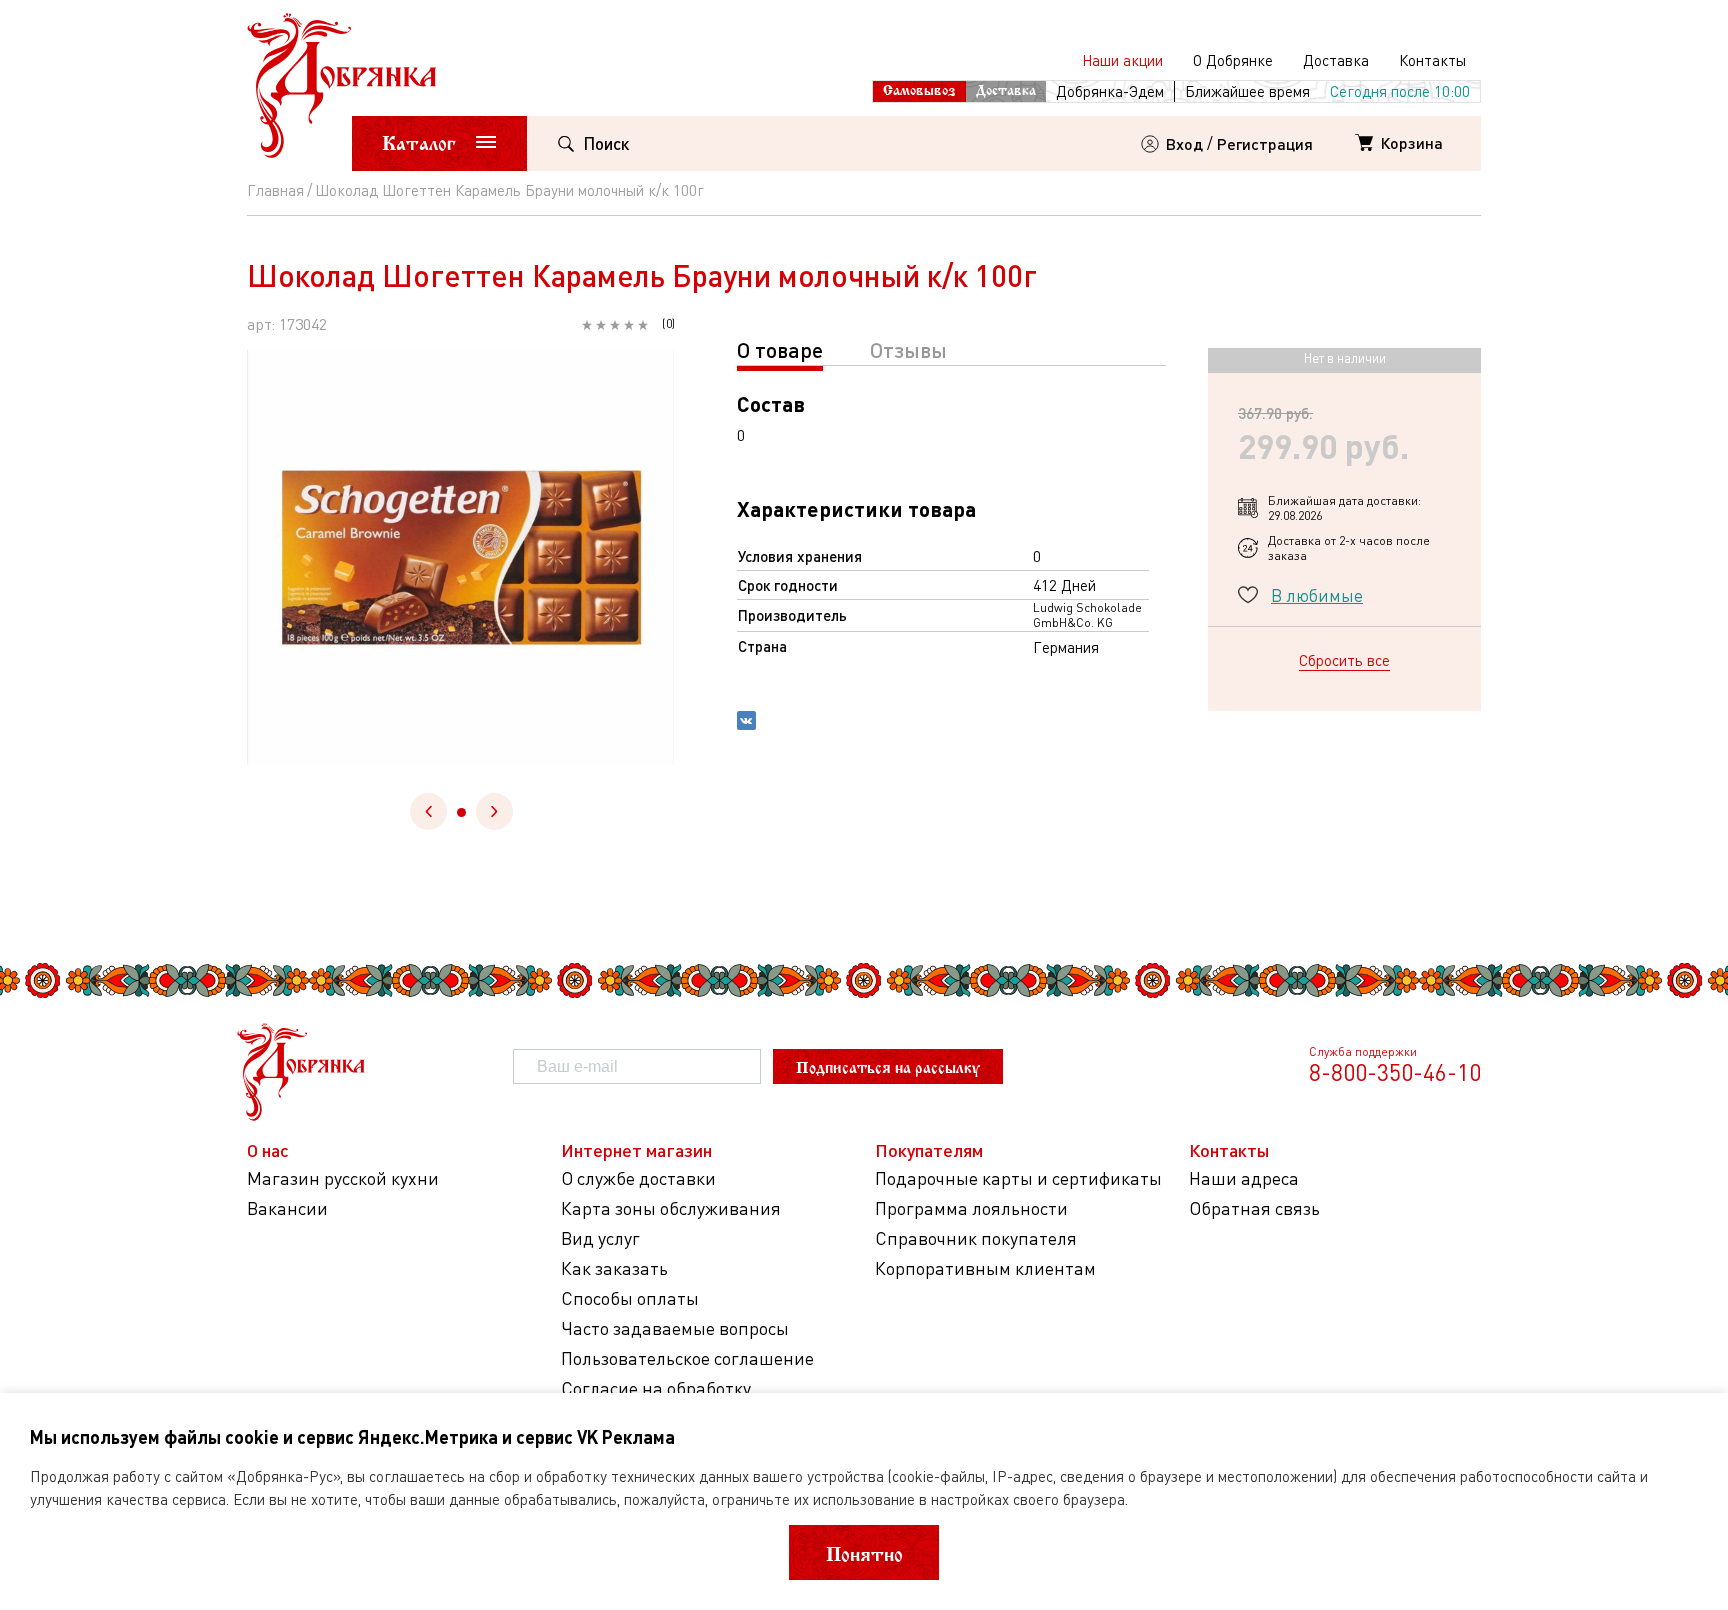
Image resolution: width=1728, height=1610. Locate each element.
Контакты (1432, 60)
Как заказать (614, 1268)
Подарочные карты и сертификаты (1018, 1178)
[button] (461, 812)
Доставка (1336, 60)
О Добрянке (1233, 60)
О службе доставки (638, 1178)
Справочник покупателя (976, 1238)
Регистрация (1265, 143)
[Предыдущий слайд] (428, 811)
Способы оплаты (630, 1298)
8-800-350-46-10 (1395, 1072)
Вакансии (287, 1208)
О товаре (780, 349)
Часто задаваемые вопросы (675, 1328)
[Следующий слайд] (494, 811)
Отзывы (908, 349)
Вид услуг (600, 1238)
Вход (1184, 143)
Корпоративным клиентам (985, 1268)
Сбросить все (1344, 660)
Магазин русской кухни (343, 1178)
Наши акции (1122, 60)
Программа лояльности (971, 1208)
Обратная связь (1254, 1208)
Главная (275, 190)
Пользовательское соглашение (687, 1358)
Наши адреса (1244, 1178)
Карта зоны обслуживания (671, 1208)
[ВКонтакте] (746, 723)
